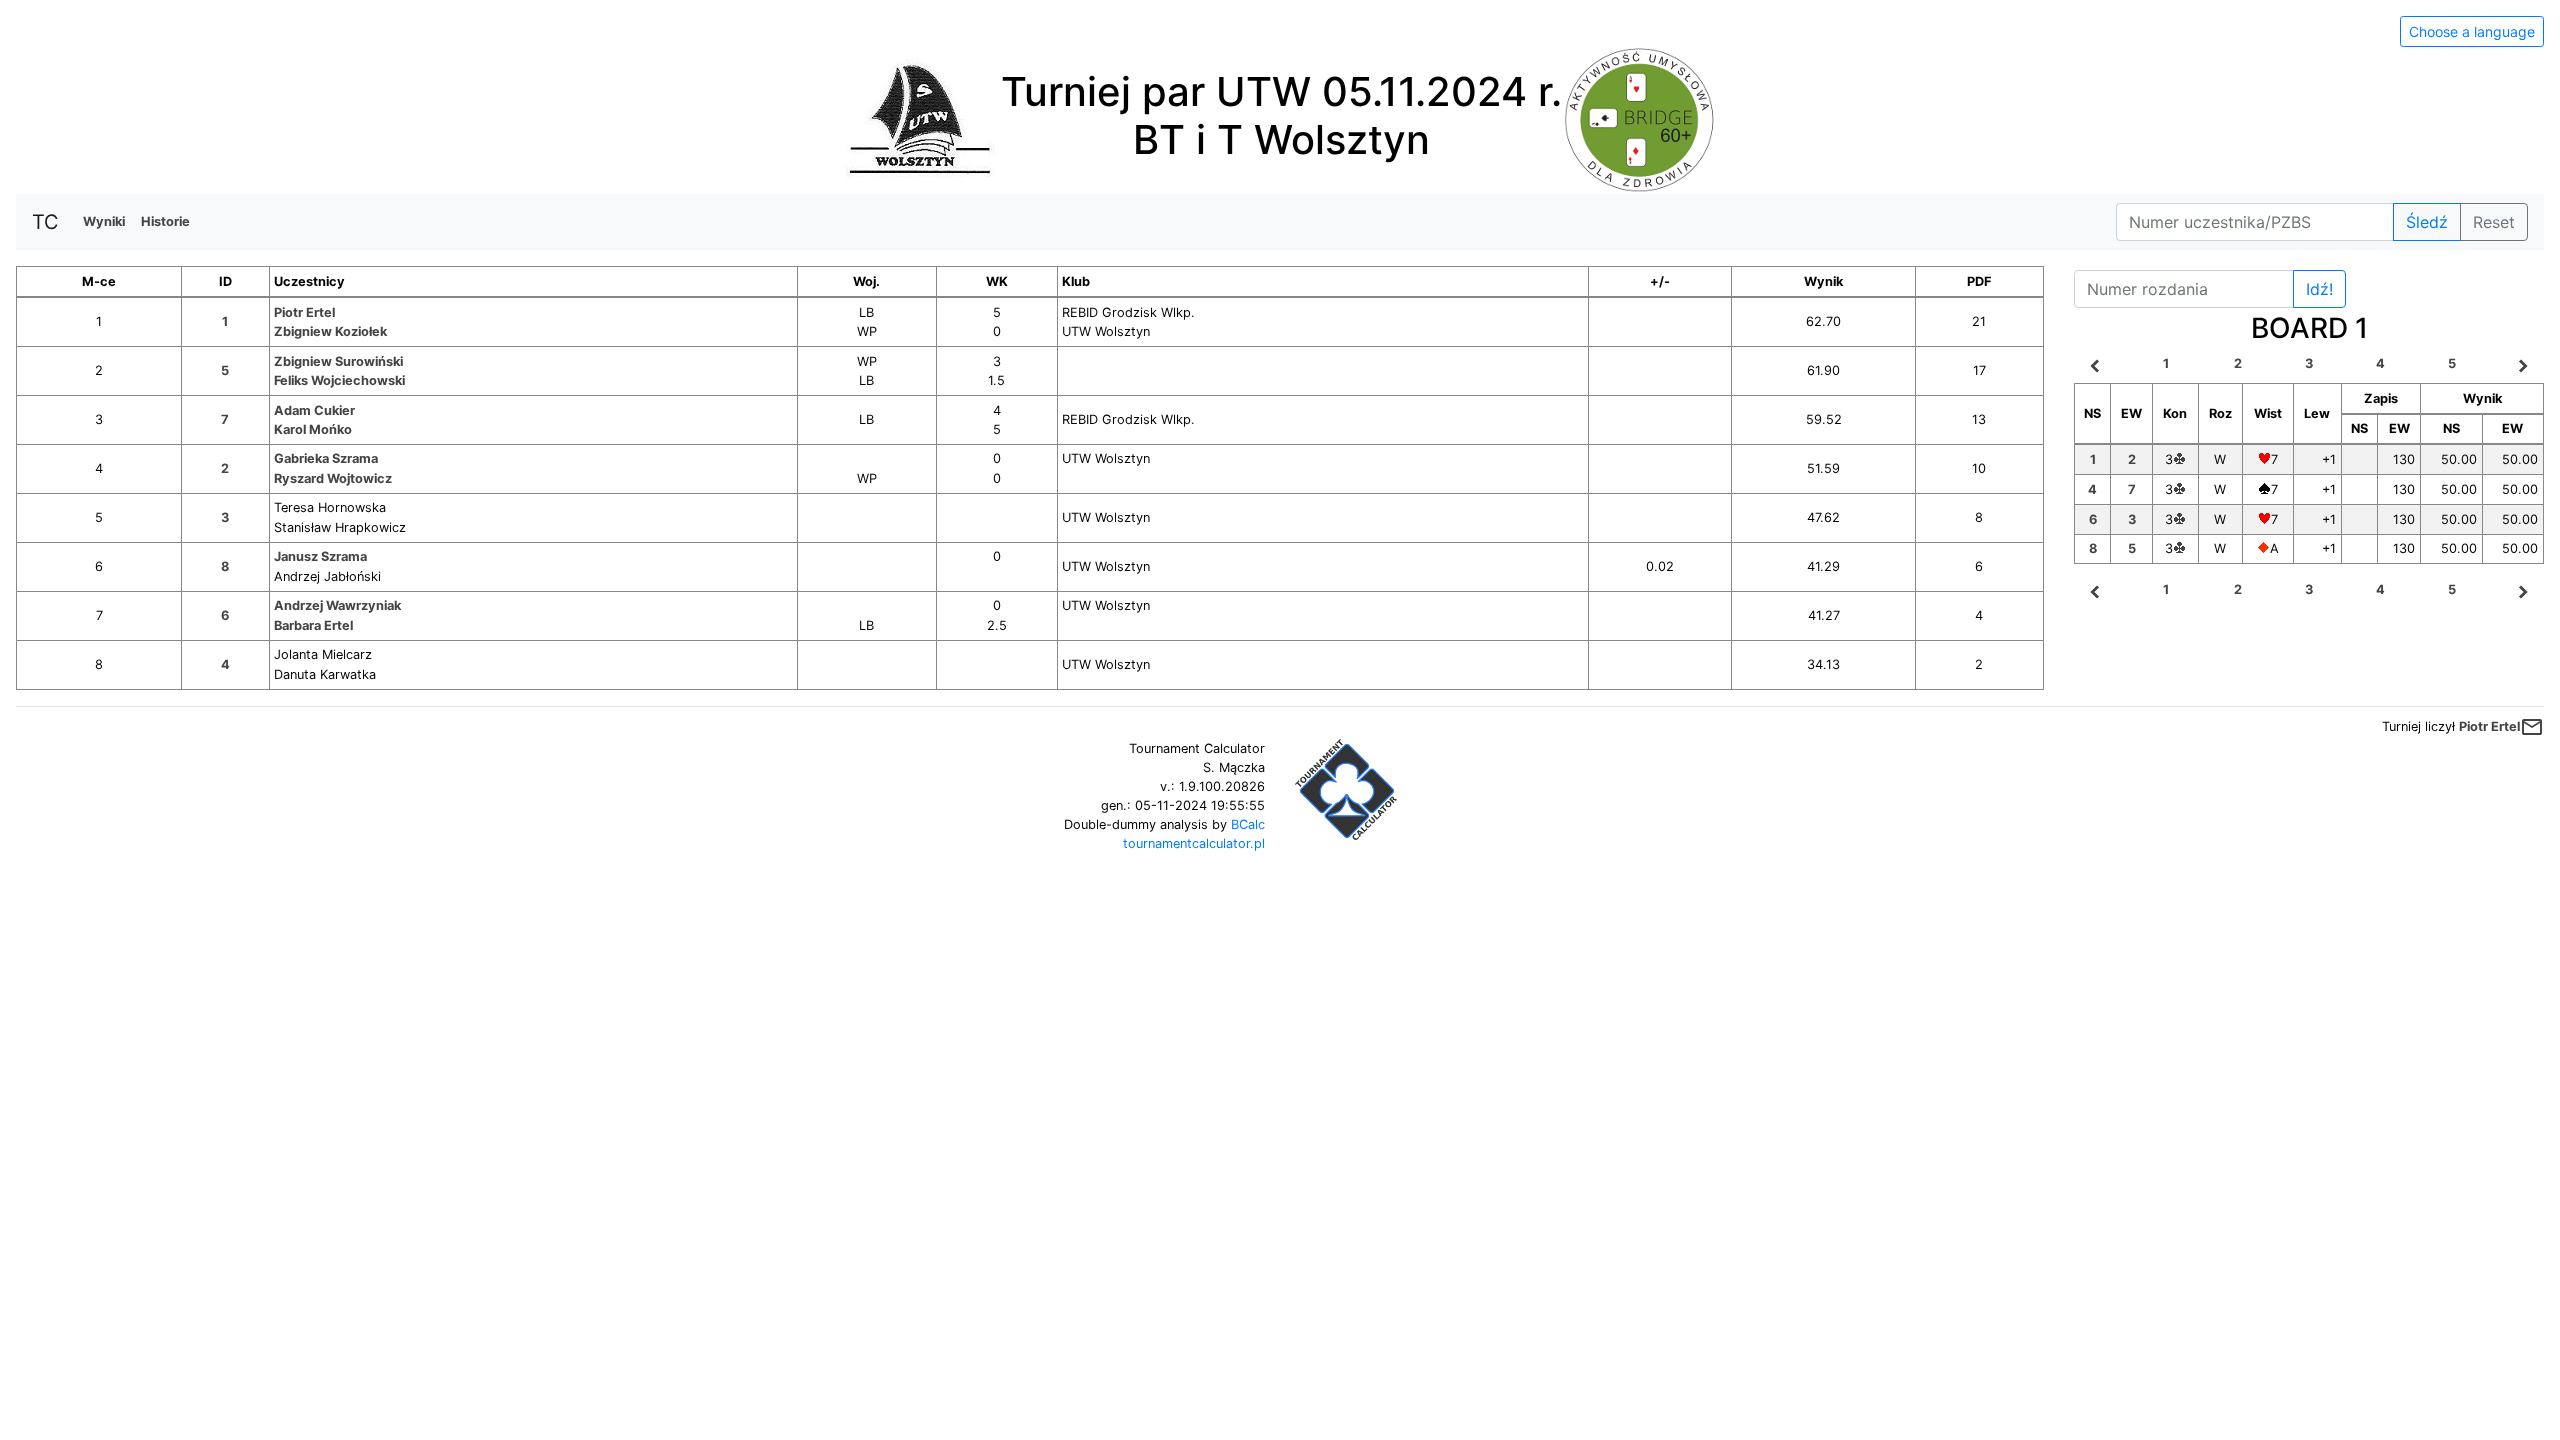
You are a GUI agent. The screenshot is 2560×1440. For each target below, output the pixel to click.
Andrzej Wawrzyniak (337, 605)
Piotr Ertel (304, 312)
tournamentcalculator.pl (1194, 843)
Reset (2494, 222)
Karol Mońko (313, 429)
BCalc (1248, 824)
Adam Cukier (314, 410)
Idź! (2319, 289)
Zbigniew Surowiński (338, 361)
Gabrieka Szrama (326, 458)
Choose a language (2472, 31)
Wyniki (104, 221)
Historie (165, 221)
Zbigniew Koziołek (330, 331)
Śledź (2427, 222)
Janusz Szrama (320, 556)
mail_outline (2532, 727)
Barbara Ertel (313, 625)
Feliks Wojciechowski (339, 380)
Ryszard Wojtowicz (333, 478)
